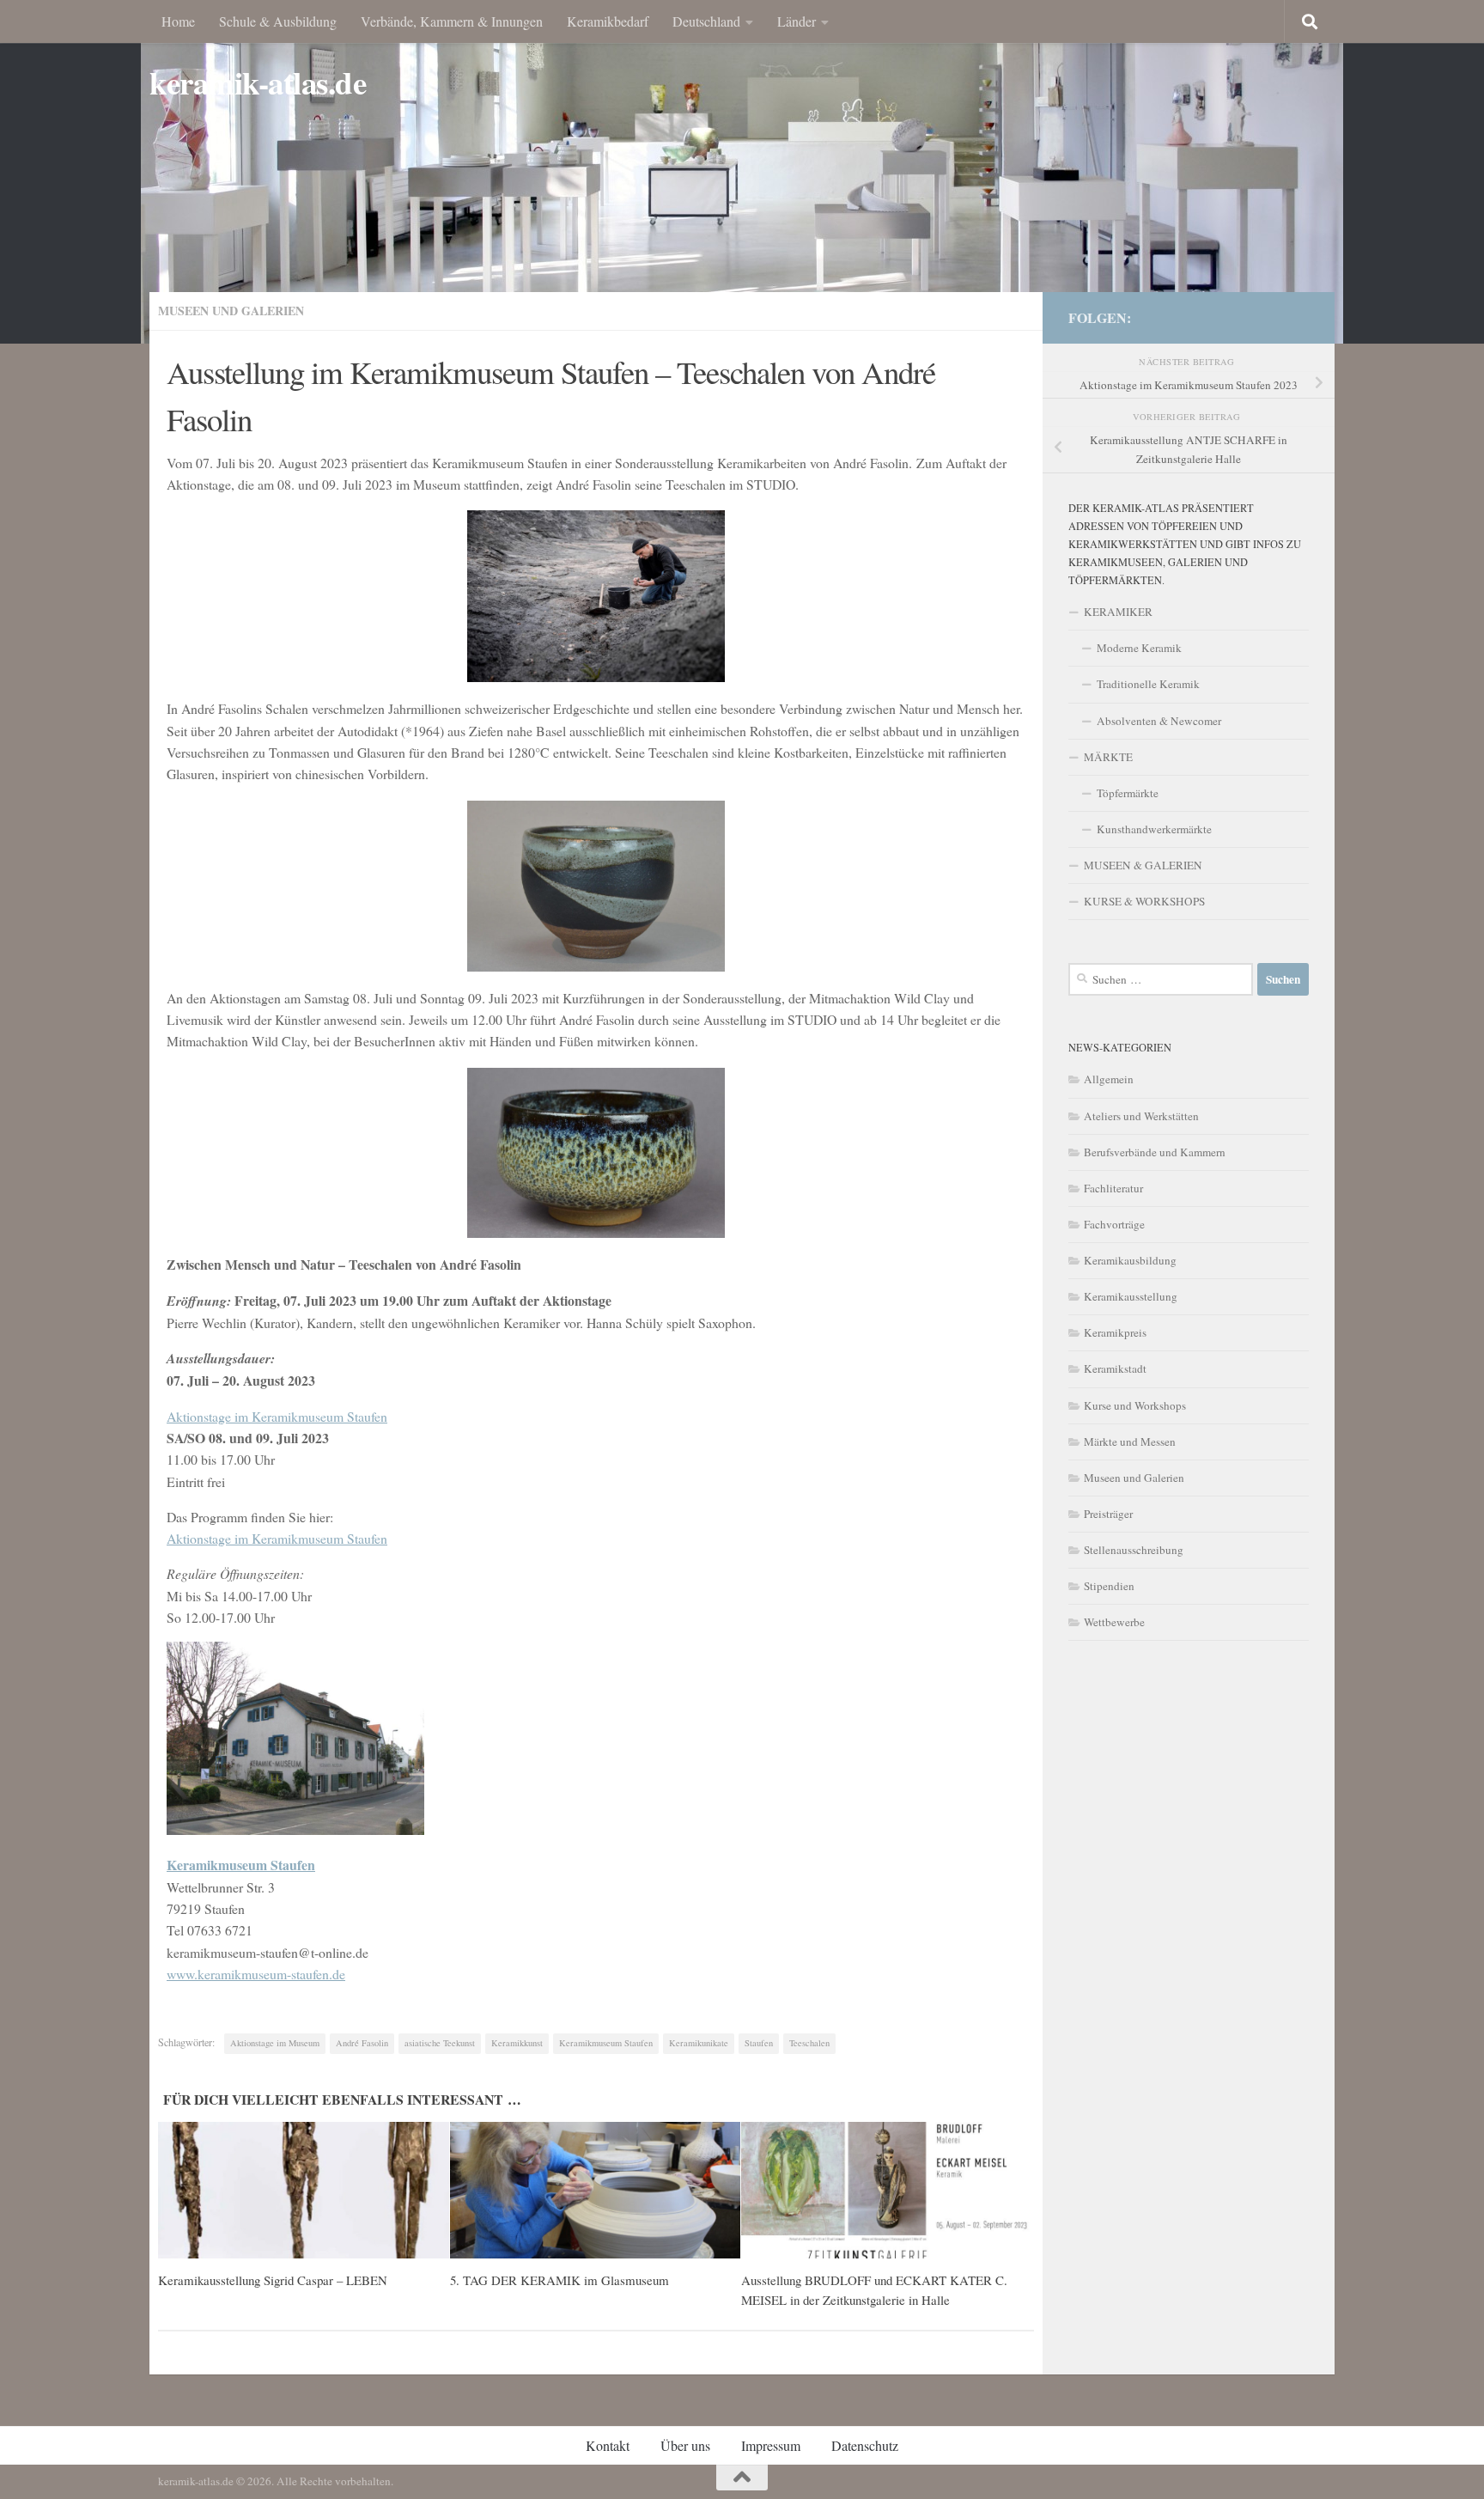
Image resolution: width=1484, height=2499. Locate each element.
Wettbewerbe (1114, 1622)
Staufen (759, 2043)
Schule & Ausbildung (278, 21)
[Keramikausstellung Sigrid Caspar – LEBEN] (304, 2191)
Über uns (685, 2445)
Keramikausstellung (1131, 1296)
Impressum (771, 2445)
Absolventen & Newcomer (1159, 721)
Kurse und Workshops (1135, 1405)
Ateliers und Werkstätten (1141, 1116)
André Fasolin (362, 2043)
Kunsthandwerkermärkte (1154, 829)
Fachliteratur (1113, 1188)
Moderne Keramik (1139, 648)
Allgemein (1109, 1079)
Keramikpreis (1115, 1332)
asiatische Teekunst (440, 2043)
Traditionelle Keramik (1148, 684)
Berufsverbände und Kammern (1155, 1152)
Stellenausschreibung (1134, 1550)
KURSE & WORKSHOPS (1144, 901)
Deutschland (706, 21)
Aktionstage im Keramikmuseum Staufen (277, 1416)
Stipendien (1109, 1586)
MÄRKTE (1108, 757)
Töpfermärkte (1128, 793)
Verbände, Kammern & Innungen (452, 21)
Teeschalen (809, 2043)
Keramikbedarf (608, 21)
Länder (797, 21)
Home (178, 21)
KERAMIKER (1118, 612)
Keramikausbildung (1130, 1260)
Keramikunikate (699, 2043)
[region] (742, 172)
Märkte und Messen (1130, 1441)
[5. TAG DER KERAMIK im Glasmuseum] (596, 2191)
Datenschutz (865, 2445)
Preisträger (1108, 1514)
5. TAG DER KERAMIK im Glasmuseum (560, 2280)
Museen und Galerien (231, 311)
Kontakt (608, 2445)
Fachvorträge (1114, 1224)
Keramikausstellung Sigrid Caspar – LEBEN (273, 2280)
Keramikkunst (517, 2043)
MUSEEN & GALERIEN (1143, 865)
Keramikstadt (1115, 1368)
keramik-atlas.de (258, 83)
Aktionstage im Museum (275, 2043)
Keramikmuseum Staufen (606, 2043)
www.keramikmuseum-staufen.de (256, 1974)
